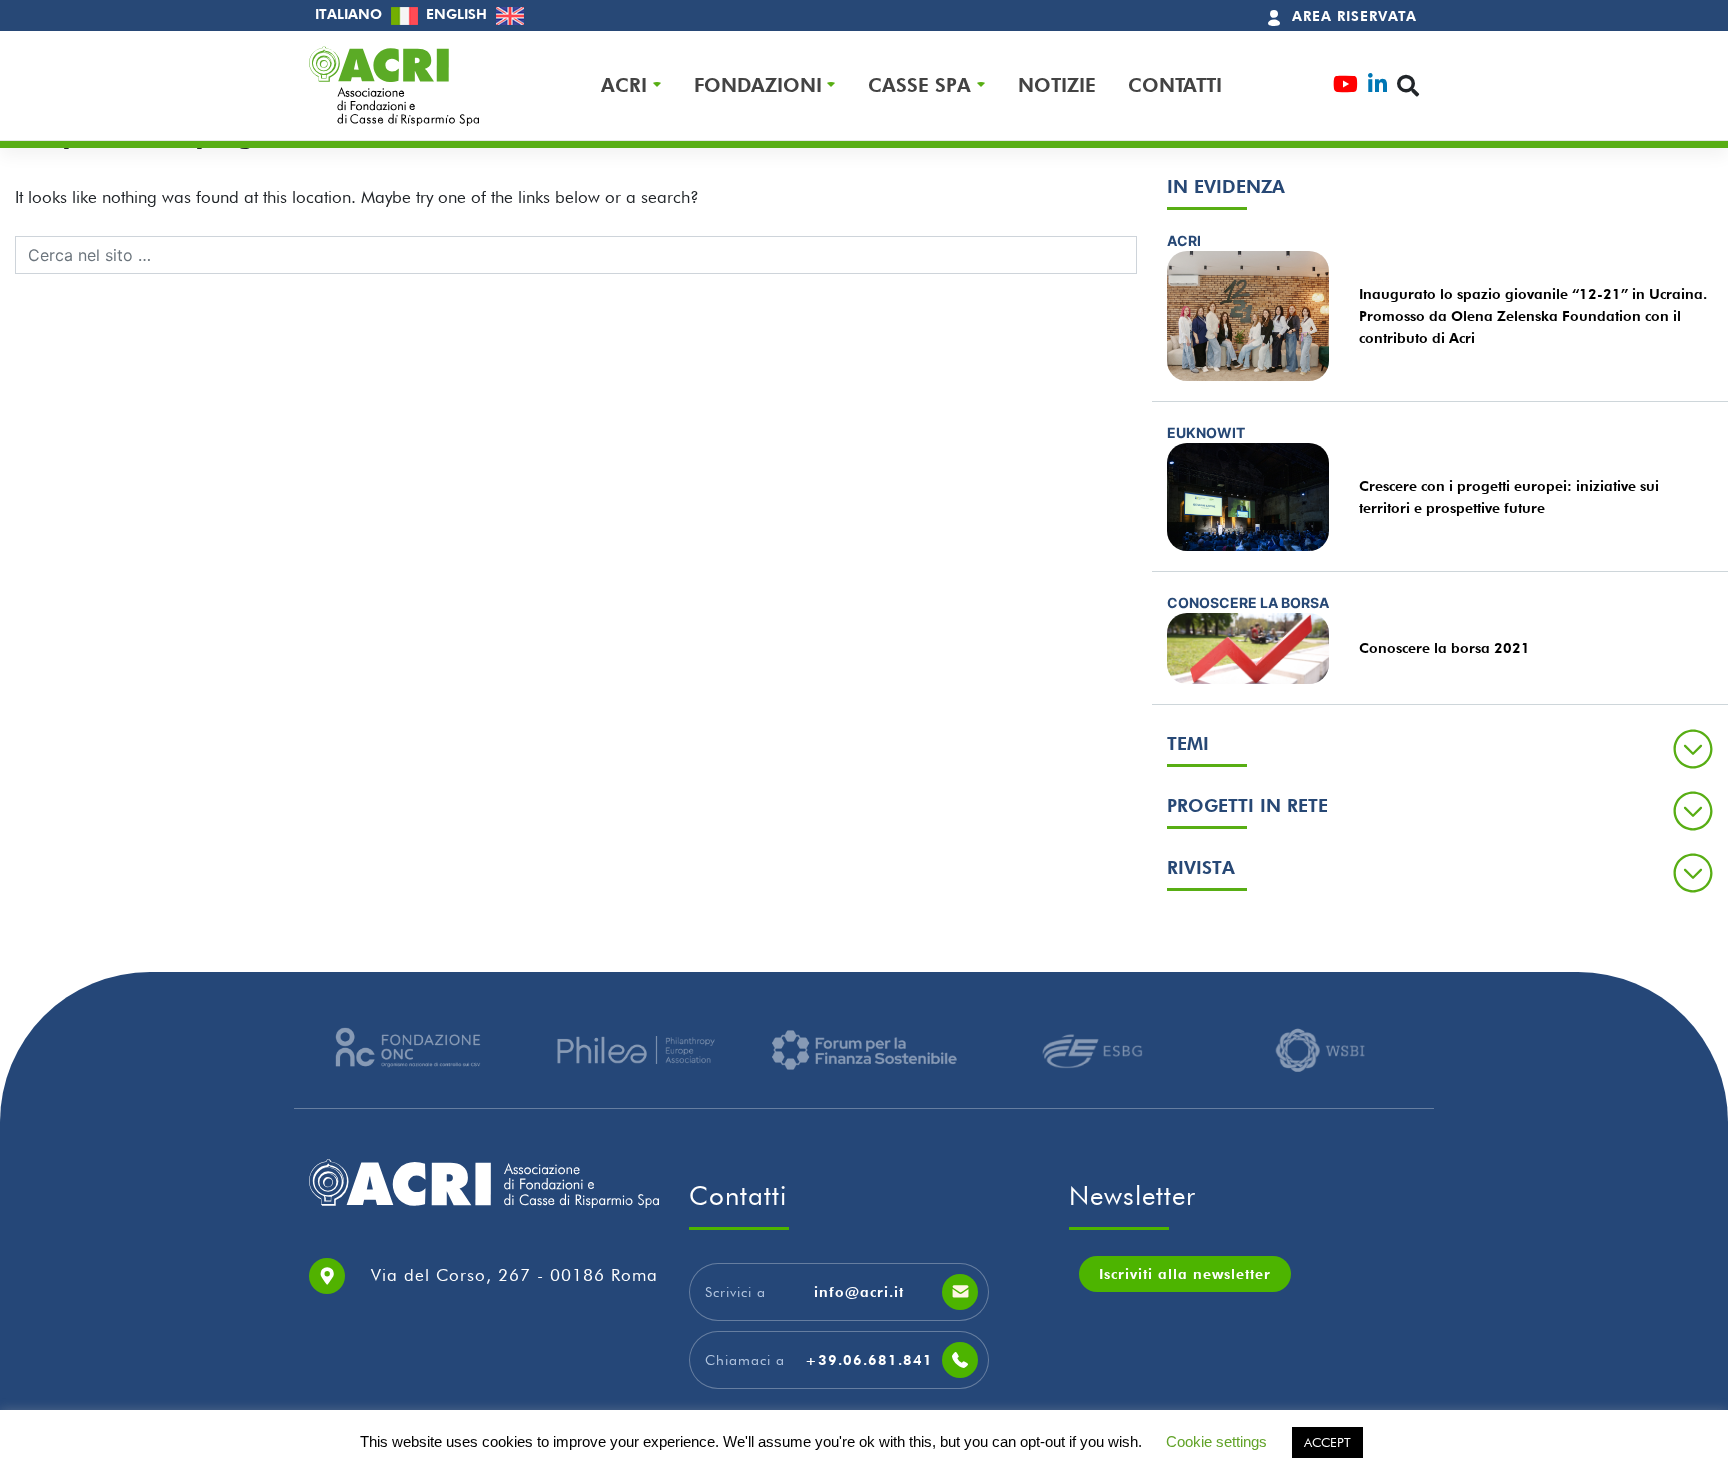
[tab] (1440, 748)
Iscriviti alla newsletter (1185, 1274)
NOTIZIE (1057, 85)
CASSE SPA (919, 85)
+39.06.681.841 (869, 1360)
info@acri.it (859, 1292)
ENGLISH (458, 14)
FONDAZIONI (758, 85)
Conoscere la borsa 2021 (1444, 648)
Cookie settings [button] (1216, 1441)
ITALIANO (350, 14)
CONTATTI (1175, 85)
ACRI (624, 85)
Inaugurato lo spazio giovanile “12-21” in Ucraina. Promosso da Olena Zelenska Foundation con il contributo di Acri (1533, 316)
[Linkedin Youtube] (1377, 86)
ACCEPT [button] (1327, 1442)
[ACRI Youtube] (1345, 86)
